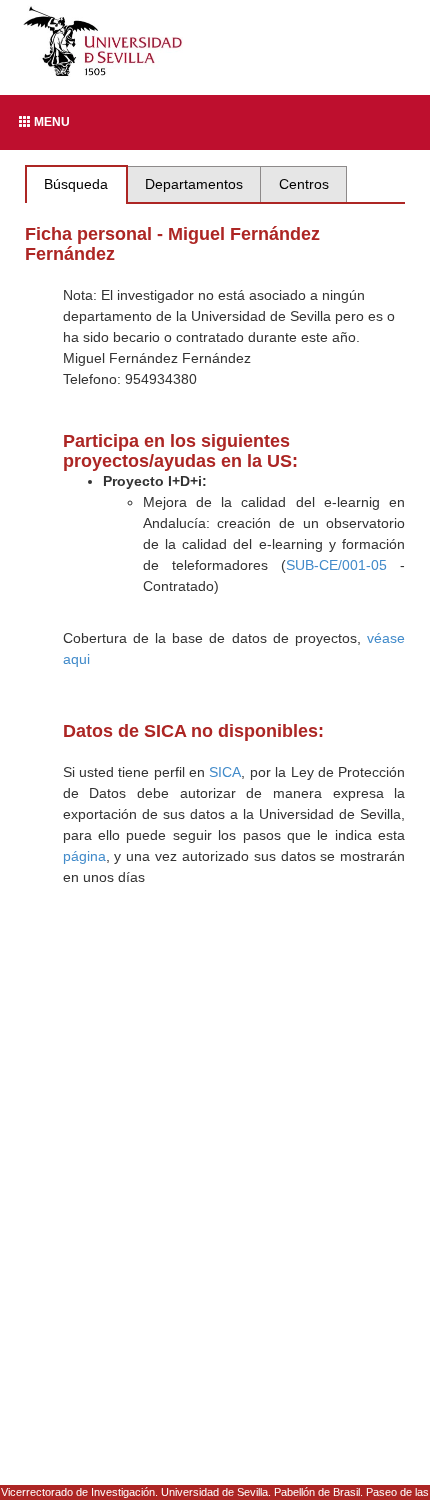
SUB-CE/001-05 (336, 565)
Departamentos (194, 184)
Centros (304, 184)
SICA (225, 772)
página (84, 856)
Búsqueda (76, 184)
